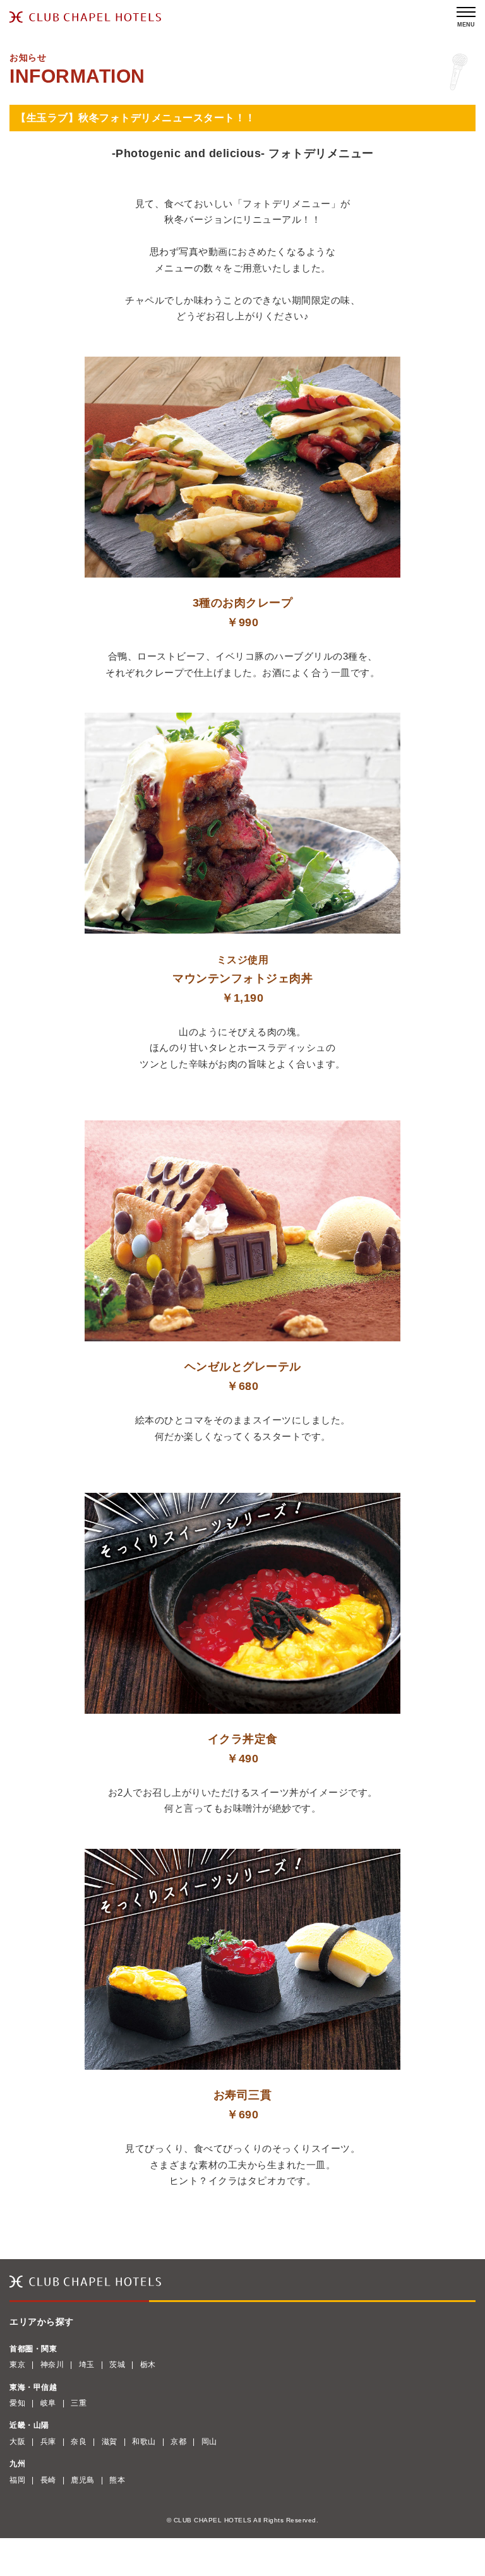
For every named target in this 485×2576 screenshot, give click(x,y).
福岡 (17, 2480)
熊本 (117, 2480)
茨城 (117, 2365)
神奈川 (52, 2365)
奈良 (79, 2442)
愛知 (17, 2403)
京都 (178, 2442)
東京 (17, 2365)
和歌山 (144, 2442)
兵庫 (48, 2442)
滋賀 (110, 2442)
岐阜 (48, 2403)
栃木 (148, 2365)
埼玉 (87, 2365)
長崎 (48, 2480)
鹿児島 (83, 2480)
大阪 (17, 2442)
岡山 (209, 2442)
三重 (79, 2403)
